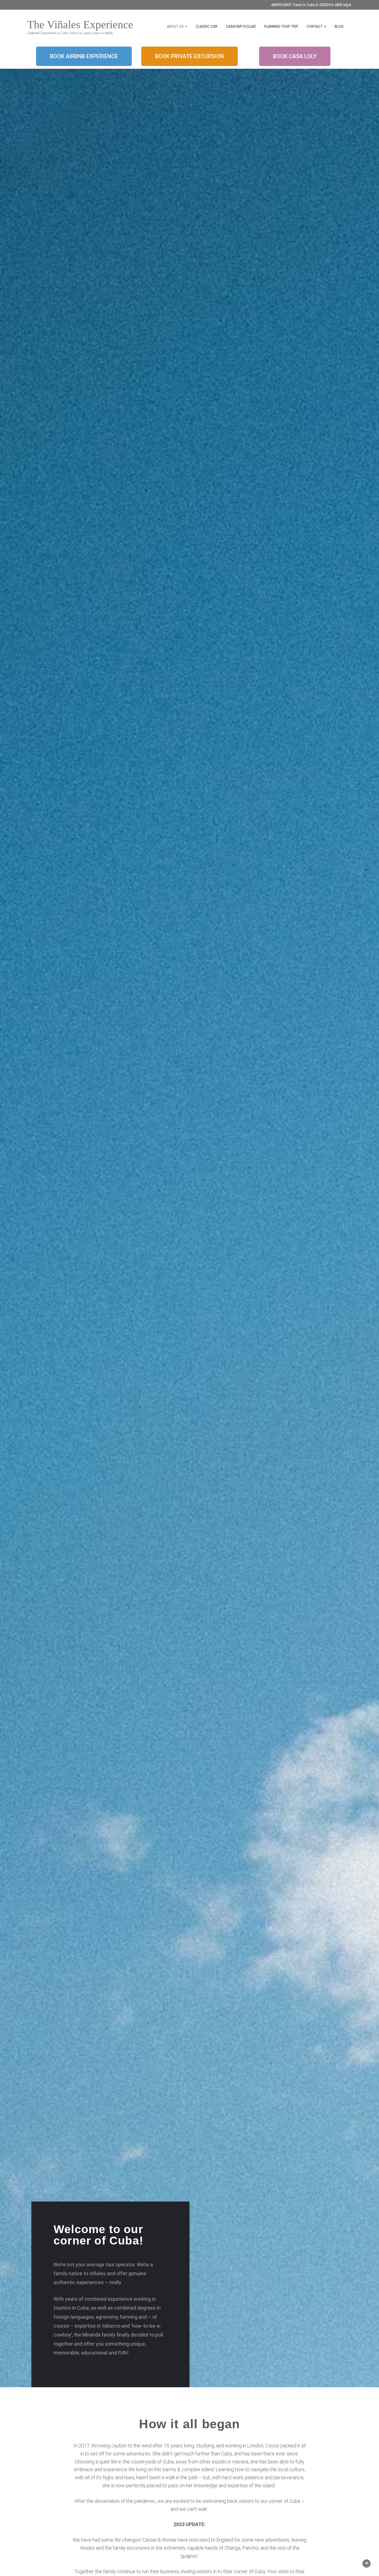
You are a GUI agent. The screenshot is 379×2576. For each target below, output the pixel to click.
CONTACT (315, 26)
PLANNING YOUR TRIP (281, 26)
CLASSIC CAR (207, 26)
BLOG (339, 26)
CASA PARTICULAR (241, 26)
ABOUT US (176, 26)
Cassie (272, 2446)
